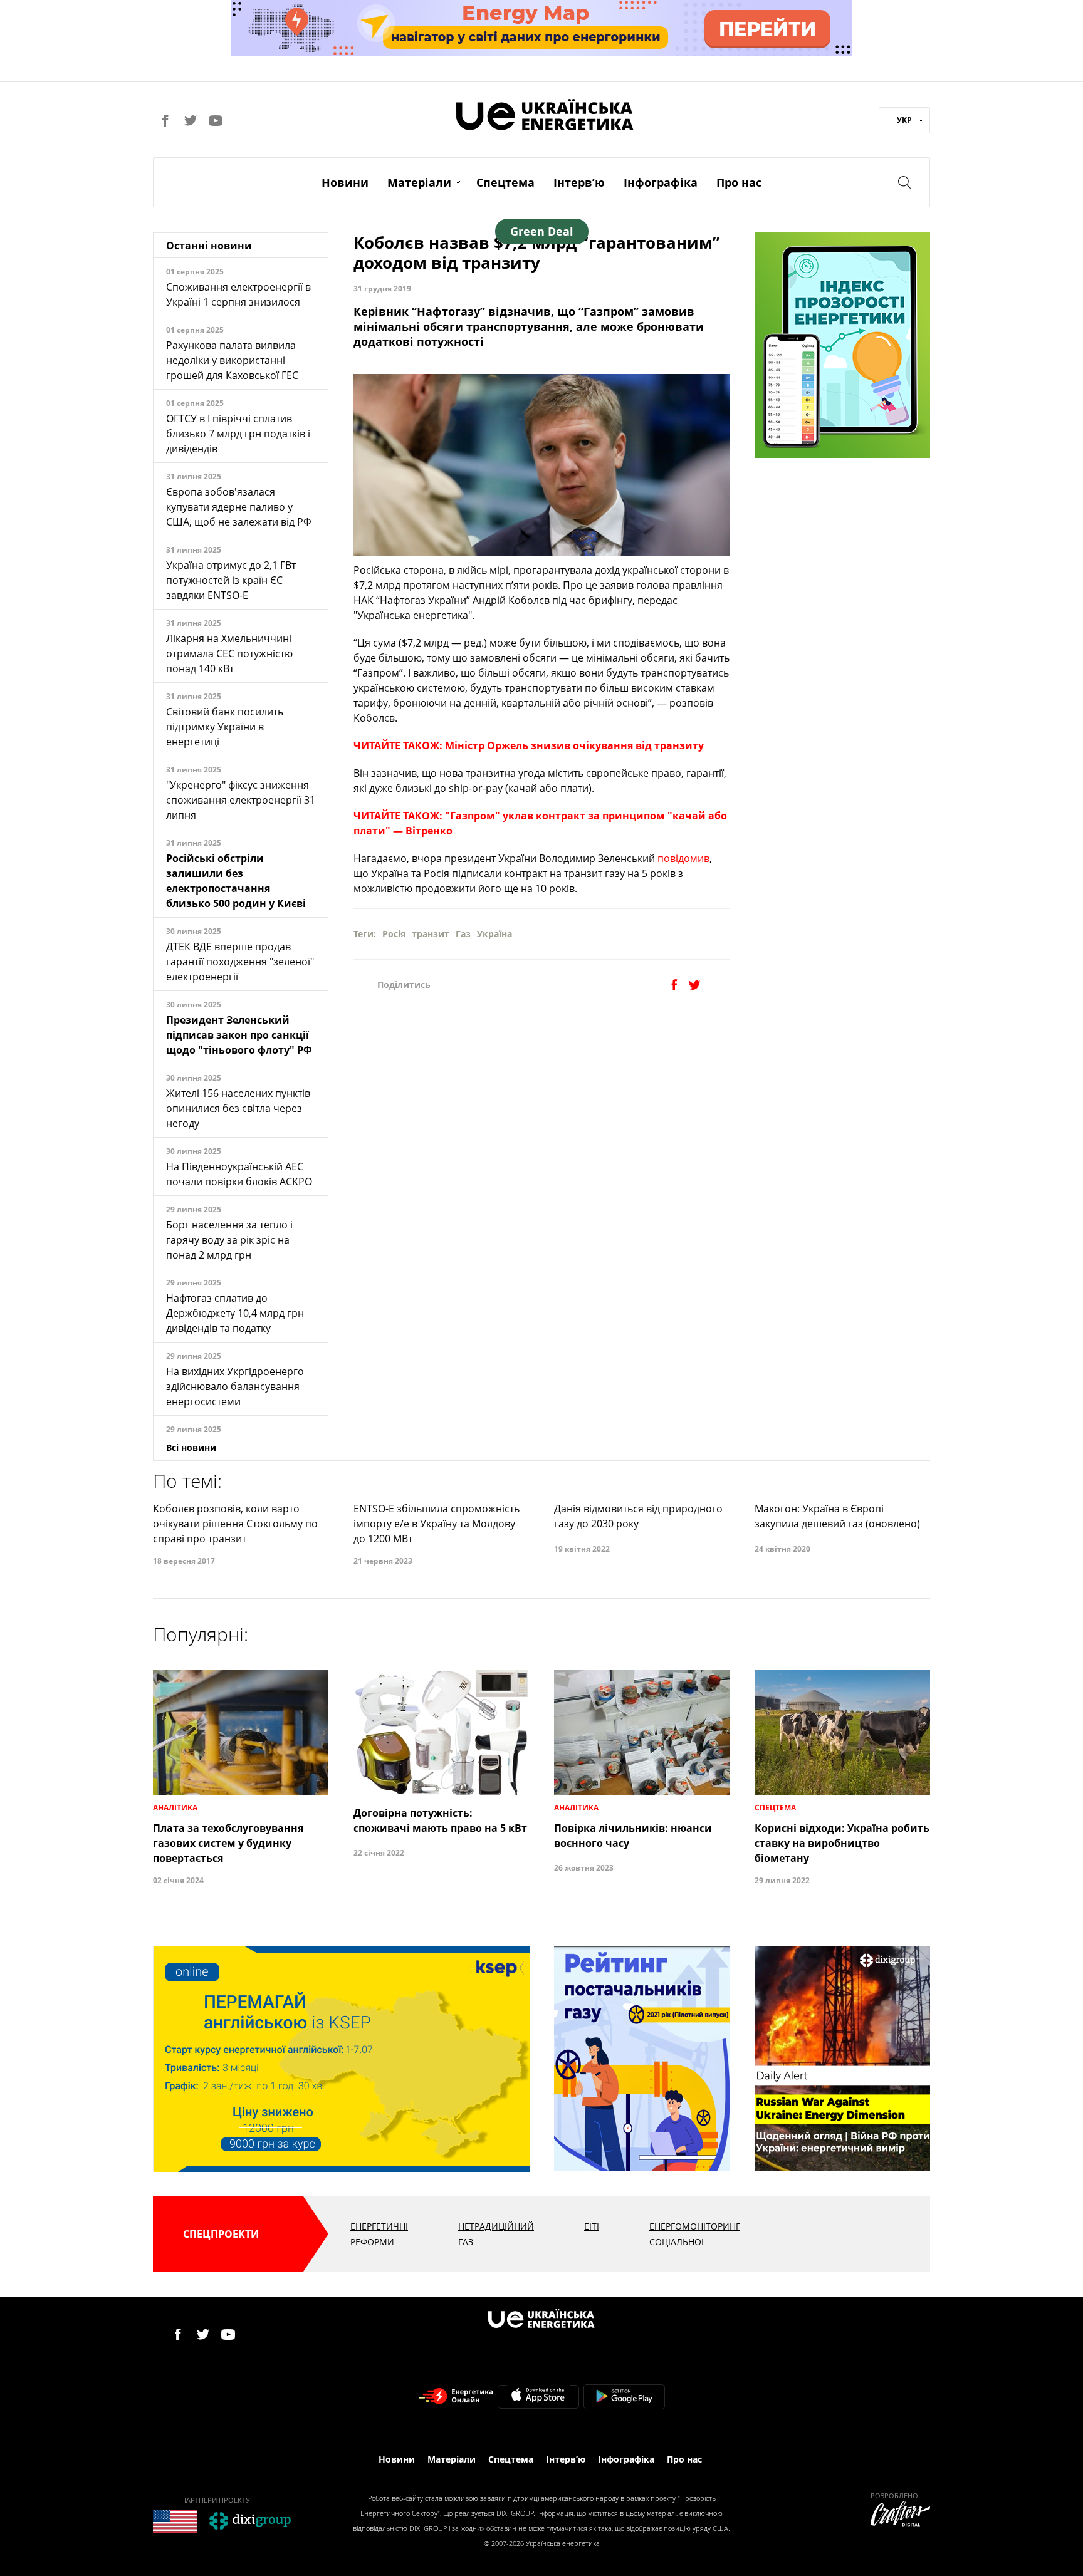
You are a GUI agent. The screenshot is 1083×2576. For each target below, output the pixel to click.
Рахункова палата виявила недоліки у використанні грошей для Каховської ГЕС (232, 360)
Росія (394, 934)
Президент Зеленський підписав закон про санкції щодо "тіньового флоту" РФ (239, 1035)
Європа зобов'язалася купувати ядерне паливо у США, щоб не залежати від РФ (239, 507)
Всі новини (191, 1447)
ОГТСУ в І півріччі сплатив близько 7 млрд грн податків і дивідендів (238, 434)
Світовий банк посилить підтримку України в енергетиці (225, 727)
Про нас (739, 182)
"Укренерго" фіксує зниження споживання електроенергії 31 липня (241, 800)
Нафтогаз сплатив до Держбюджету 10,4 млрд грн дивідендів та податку (235, 1313)
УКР (904, 120)
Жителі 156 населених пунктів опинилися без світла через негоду (238, 1108)
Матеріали (419, 182)
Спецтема (505, 182)
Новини (345, 182)
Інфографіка (661, 182)
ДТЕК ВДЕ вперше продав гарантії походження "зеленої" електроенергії (240, 962)
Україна (494, 934)
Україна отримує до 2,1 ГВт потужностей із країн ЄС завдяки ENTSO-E (231, 580)
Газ (463, 934)
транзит (431, 934)
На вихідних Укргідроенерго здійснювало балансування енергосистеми (235, 1386)
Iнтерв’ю (579, 182)
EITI (592, 2226)
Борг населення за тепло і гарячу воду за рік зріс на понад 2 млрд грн (229, 1240)
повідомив (683, 858)
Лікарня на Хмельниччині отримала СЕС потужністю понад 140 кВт (229, 653)
